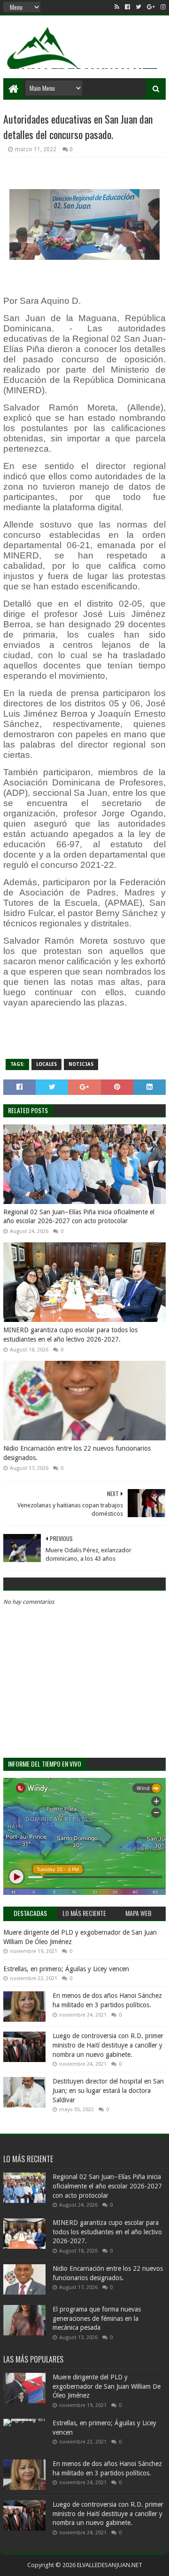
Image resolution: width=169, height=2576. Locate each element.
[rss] (117, 7)
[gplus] (151, 7)
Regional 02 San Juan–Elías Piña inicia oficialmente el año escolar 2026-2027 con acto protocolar (79, 1217)
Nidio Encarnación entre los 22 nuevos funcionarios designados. (77, 1453)
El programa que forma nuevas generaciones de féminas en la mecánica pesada (97, 2318)
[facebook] (127, 7)
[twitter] (138, 7)
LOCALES (46, 1064)
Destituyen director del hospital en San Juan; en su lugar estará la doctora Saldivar (108, 2090)
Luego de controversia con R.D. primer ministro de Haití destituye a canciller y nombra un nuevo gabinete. (108, 2045)
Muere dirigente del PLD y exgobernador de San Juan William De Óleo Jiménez (107, 2386)
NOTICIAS (81, 1064)
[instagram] (162, 7)
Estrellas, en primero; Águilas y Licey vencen (66, 1969)
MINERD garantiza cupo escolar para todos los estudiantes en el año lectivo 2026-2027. (70, 1335)
